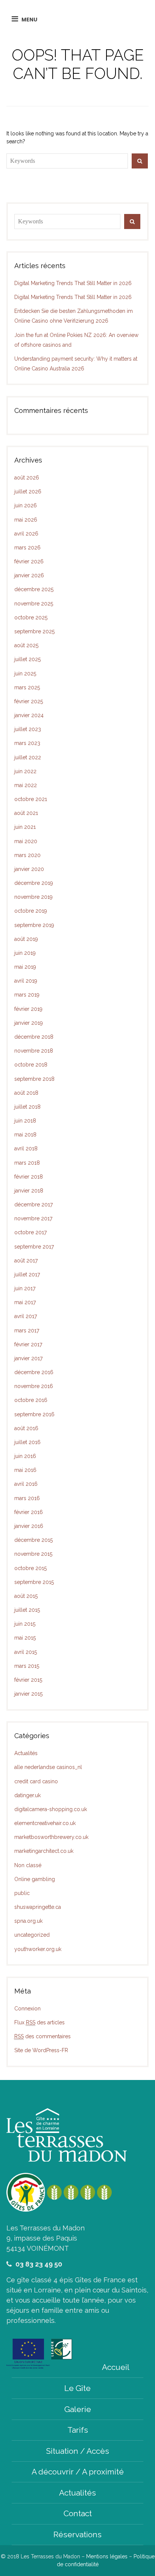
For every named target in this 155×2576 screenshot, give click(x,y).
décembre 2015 (33, 1540)
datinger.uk (27, 1795)
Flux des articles (40, 2022)
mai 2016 (25, 1470)
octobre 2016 (31, 1400)
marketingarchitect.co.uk (44, 1851)
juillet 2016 (27, 1442)
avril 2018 (26, 1148)
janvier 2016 (29, 1526)
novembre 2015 (33, 1554)
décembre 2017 (33, 1205)
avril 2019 (26, 981)
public (22, 1893)
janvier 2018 (29, 1191)
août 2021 (26, 813)
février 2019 (28, 1009)
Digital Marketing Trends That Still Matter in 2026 (73, 283)
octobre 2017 (30, 1232)
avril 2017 (26, 1316)
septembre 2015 (34, 1582)
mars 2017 (27, 1330)
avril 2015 (26, 1652)
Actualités (26, 1753)
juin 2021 (25, 827)
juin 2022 (25, 771)
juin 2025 (25, 674)
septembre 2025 (34, 631)
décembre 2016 (34, 1372)
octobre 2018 (31, 1065)
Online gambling (35, 1879)
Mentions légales (107, 2556)
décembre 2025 (34, 589)
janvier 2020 (29, 869)
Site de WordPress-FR (41, 2050)
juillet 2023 (28, 729)
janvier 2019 (29, 1023)
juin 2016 (25, 1456)
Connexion (27, 2009)
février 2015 (28, 1680)
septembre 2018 (34, 1079)
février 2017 (28, 1344)
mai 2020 (26, 841)
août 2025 (26, 645)
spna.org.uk (28, 1921)
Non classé (28, 1865)
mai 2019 (25, 967)
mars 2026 (27, 548)
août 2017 (26, 1261)
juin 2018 (25, 1121)
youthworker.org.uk (38, 1949)
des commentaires (43, 2036)
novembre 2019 (33, 897)
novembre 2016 (34, 1386)
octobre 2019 (31, 911)
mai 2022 (26, 785)
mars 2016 (27, 1498)
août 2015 (26, 1596)
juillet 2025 (27, 659)
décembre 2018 (34, 1037)
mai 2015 (25, 1638)
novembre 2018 (34, 1051)
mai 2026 (26, 520)
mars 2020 (27, 855)
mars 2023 (27, 743)
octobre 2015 (30, 1568)
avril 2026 (26, 534)
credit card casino (36, 1781)
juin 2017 (25, 1288)
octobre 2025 (31, 617)
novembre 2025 (34, 604)
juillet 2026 (28, 492)
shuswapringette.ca (38, 1907)
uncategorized (32, 1935)
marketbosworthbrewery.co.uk (51, 1837)
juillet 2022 (28, 757)
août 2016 (26, 1428)
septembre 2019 (34, 925)
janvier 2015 (28, 1694)
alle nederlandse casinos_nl (48, 1767)
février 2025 (29, 701)
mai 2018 (25, 1135)
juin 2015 (25, 1624)
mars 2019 (27, 995)
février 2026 (29, 561)
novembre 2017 (33, 1218)
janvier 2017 (28, 1358)
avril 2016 (26, 1484)
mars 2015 (27, 1666)
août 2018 (26, 1093)
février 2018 (29, 1177)
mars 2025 (27, 687)
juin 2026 (26, 505)
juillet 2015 (27, 1610)
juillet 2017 (27, 1274)
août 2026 (27, 478)
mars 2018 (27, 1163)
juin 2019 (25, 953)
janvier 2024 (29, 715)
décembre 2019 (34, 883)
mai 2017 (25, 1302)
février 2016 (29, 1512)
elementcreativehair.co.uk (45, 1823)
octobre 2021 (31, 799)
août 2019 (26, 939)
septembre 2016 (34, 1414)
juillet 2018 (27, 1107)
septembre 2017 (34, 1247)
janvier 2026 (29, 575)
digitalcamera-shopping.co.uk (51, 1809)
